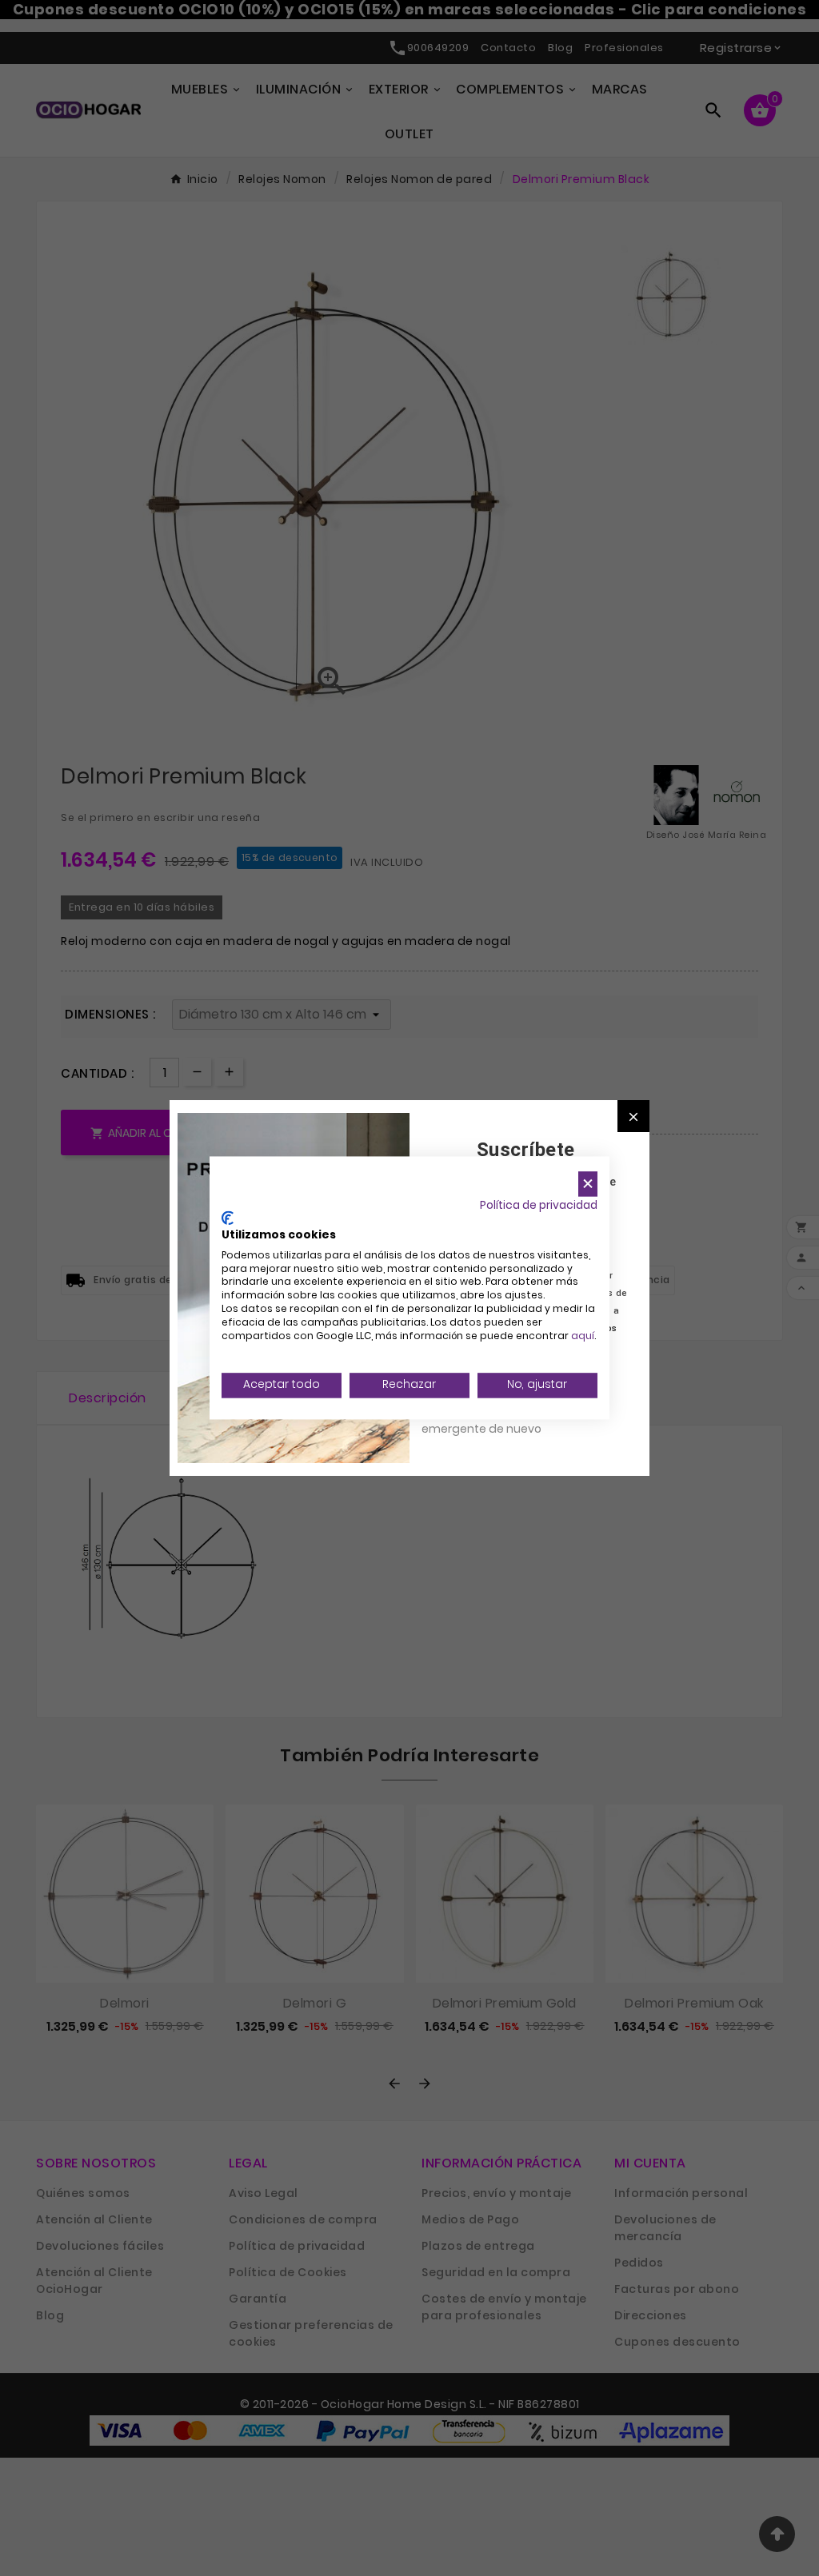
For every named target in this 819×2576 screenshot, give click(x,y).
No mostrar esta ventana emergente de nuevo (493, 1420)
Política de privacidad (539, 1205)
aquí (583, 1336)
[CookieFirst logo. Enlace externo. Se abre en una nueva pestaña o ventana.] (228, 1218)
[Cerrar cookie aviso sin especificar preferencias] (588, 1184)
